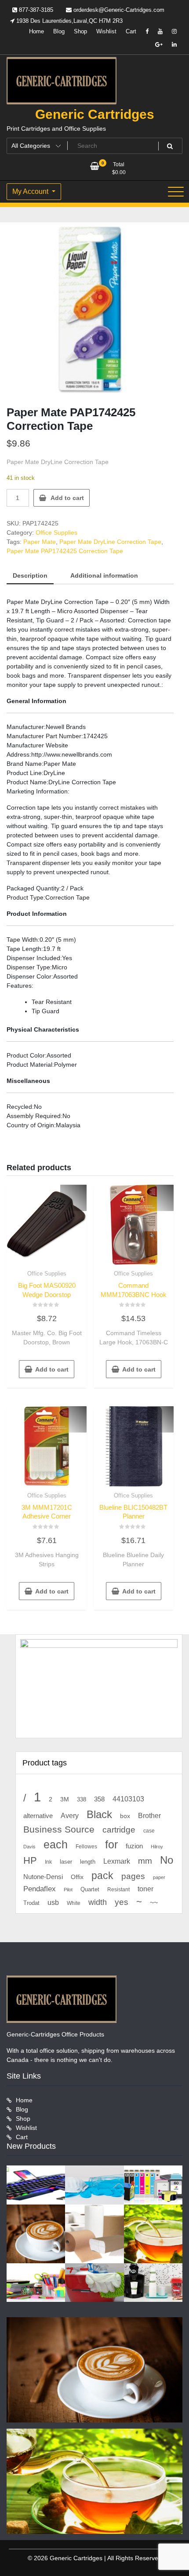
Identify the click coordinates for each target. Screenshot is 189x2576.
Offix (77, 1877)
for (111, 1844)
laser (66, 1862)
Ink (48, 1862)
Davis (29, 1847)
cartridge (119, 1830)
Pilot (68, 1890)
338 (82, 1799)
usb (53, 1903)
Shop (80, 31)
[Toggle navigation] (176, 192)
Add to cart (67, 498)
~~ (154, 1903)
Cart (131, 31)
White (74, 1903)
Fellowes (86, 1847)
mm (145, 1861)
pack (102, 1876)
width (98, 1902)
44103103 (128, 1799)
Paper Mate (40, 542)
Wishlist (106, 31)
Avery (70, 1815)
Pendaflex (40, 1889)
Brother (149, 1815)
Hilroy (157, 1847)
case (149, 1831)
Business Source (59, 1829)
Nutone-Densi (43, 1877)
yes (122, 1902)
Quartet (90, 1889)
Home (36, 31)
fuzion (134, 1846)
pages (133, 1876)
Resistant (118, 1890)
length (88, 1862)
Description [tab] (30, 575)
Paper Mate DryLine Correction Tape (110, 542)
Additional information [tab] (104, 575)
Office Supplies (56, 532)
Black (99, 1814)
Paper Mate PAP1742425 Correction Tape (65, 551)
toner (145, 1889)
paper (159, 1877)
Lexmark (117, 1861)
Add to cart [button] (52, 1369)
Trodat (31, 1903)
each (56, 1845)
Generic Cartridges (95, 114)
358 (99, 1799)
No (167, 1860)
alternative (38, 1816)
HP (30, 1860)
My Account (31, 191)
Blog (59, 31)
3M (65, 1799)
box (125, 1816)
